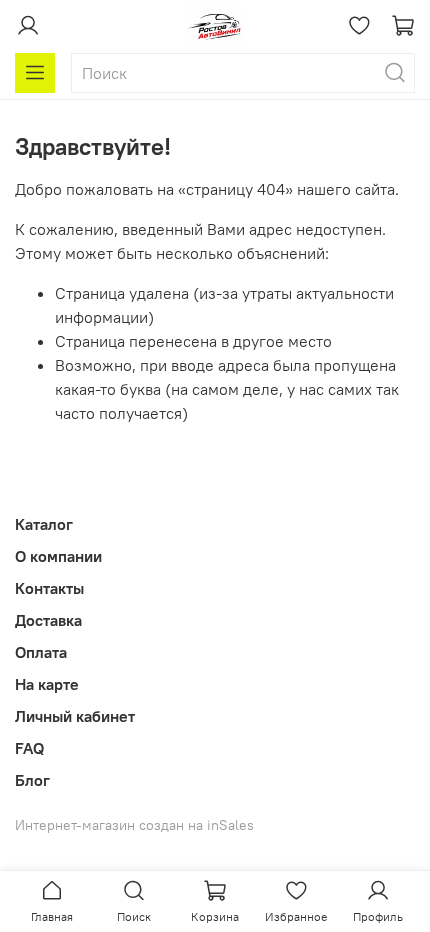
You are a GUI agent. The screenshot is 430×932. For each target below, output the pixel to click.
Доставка (48, 620)
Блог (32, 780)
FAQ (29, 748)
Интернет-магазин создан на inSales (134, 825)
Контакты (49, 588)
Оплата (41, 652)
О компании (58, 556)
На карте (47, 684)
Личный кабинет (75, 716)
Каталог (44, 524)
